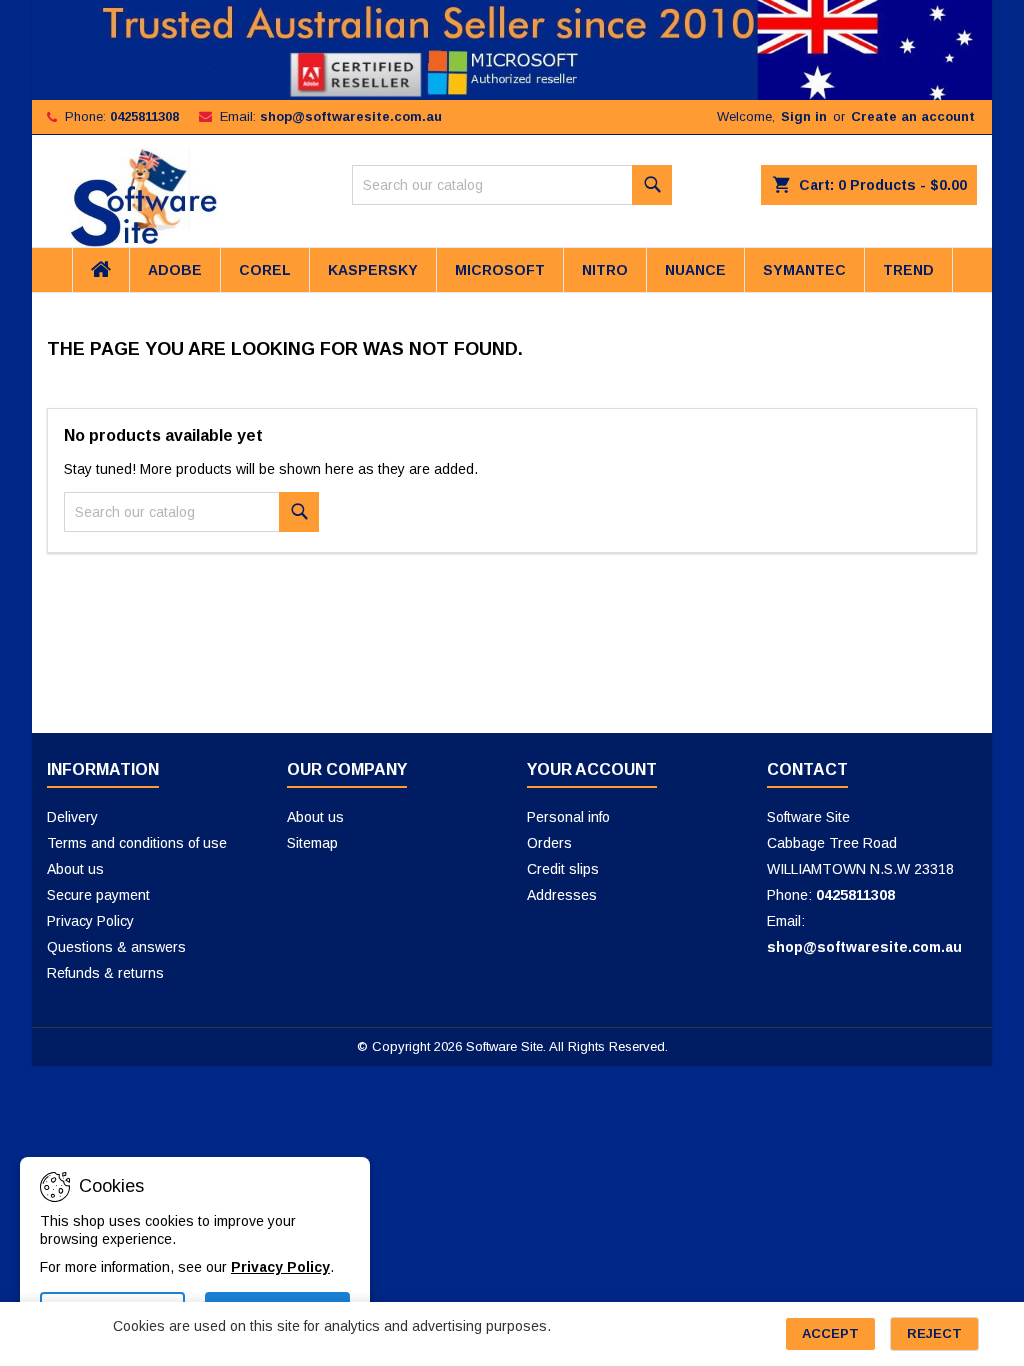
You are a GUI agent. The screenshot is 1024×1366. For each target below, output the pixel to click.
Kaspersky (373, 270)
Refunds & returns (105, 973)
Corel (265, 270)
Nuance (695, 270)
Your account (592, 769)
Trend (908, 270)
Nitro (605, 270)
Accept (830, 1333)
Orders (549, 843)
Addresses (562, 895)
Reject (934, 1333)
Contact (807, 769)
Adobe (175, 270)
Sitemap (312, 843)
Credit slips (563, 869)
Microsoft (500, 270)
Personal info (568, 817)
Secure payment (98, 895)
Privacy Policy (90, 921)
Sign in (804, 116)
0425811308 (144, 116)
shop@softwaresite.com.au (351, 116)
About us (75, 869)
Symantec (804, 270)
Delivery (72, 817)
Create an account (913, 116)
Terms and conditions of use (137, 843)
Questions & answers (116, 947)
